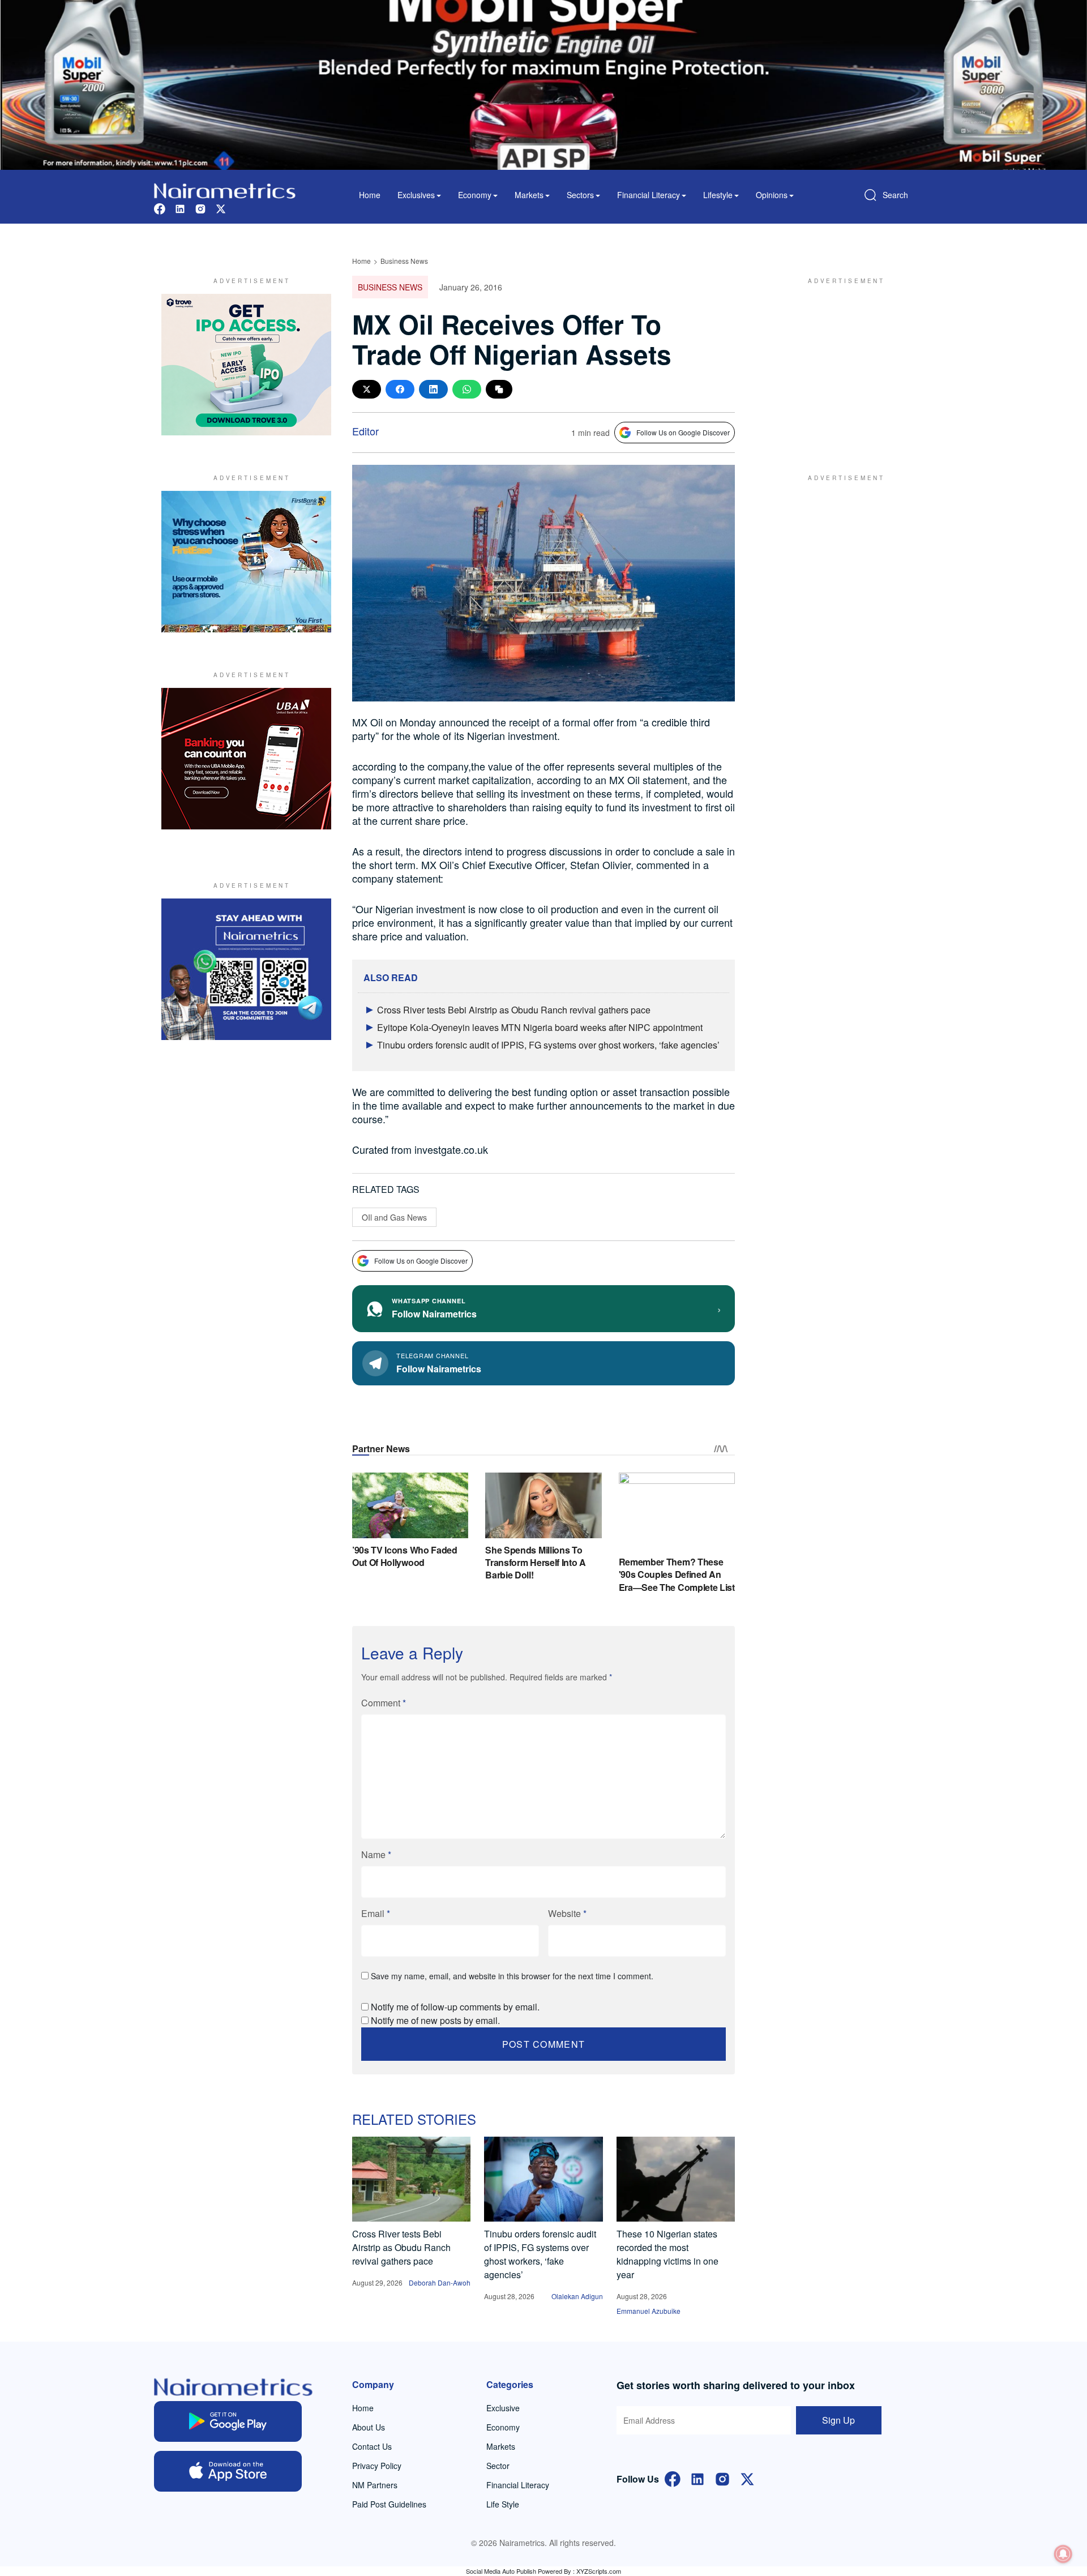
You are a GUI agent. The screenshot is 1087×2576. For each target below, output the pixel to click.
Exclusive (503, 2408)
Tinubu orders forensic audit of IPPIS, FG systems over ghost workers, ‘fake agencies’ (548, 1045)
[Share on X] (367, 389)
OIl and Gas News (394, 1217)
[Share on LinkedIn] (433, 389)
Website (567, 1913)
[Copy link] (499, 389)
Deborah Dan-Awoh (440, 2282)
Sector (498, 2466)
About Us (369, 2427)
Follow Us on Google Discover (683, 432)
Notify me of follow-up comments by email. (455, 2007)
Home (370, 195)
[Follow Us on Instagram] (722, 2478)
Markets (501, 2446)
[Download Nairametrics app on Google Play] (228, 2421)
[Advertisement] (841, 365)
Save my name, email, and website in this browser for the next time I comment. (512, 1976)
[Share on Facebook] (400, 389)
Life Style (503, 2504)
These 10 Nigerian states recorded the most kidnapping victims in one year (667, 2254)
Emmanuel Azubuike (649, 2311)
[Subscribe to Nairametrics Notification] (1063, 2554)
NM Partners (375, 2485)
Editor (365, 431)
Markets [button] (529, 195)
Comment (384, 1703)
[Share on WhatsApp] (467, 389)
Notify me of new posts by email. (435, 2020)
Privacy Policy (377, 2466)
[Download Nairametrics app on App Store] (228, 2471)
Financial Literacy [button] (649, 195)
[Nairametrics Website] (225, 189)
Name (376, 1854)
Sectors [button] (580, 195)
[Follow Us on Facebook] (673, 2478)
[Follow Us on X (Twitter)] (747, 2478)
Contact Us (372, 2446)
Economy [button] (475, 195)
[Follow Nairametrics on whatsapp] (246, 969)
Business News (404, 261)
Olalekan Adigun (577, 2296)
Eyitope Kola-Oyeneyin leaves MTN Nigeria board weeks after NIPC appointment (540, 1027)
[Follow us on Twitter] (221, 207)
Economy (503, 2427)
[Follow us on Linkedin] (180, 207)
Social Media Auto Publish (501, 2571)
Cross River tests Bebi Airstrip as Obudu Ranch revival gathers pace (514, 1010)
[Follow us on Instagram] (200, 207)
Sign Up (838, 2420)
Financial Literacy (518, 2485)
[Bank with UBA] (246, 759)
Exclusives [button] (416, 195)
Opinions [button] (772, 195)
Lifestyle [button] (718, 195)
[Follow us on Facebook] (160, 207)
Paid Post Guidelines (389, 2504)
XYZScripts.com (599, 2571)
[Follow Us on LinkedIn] (697, 2478)
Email (376, 1913)
